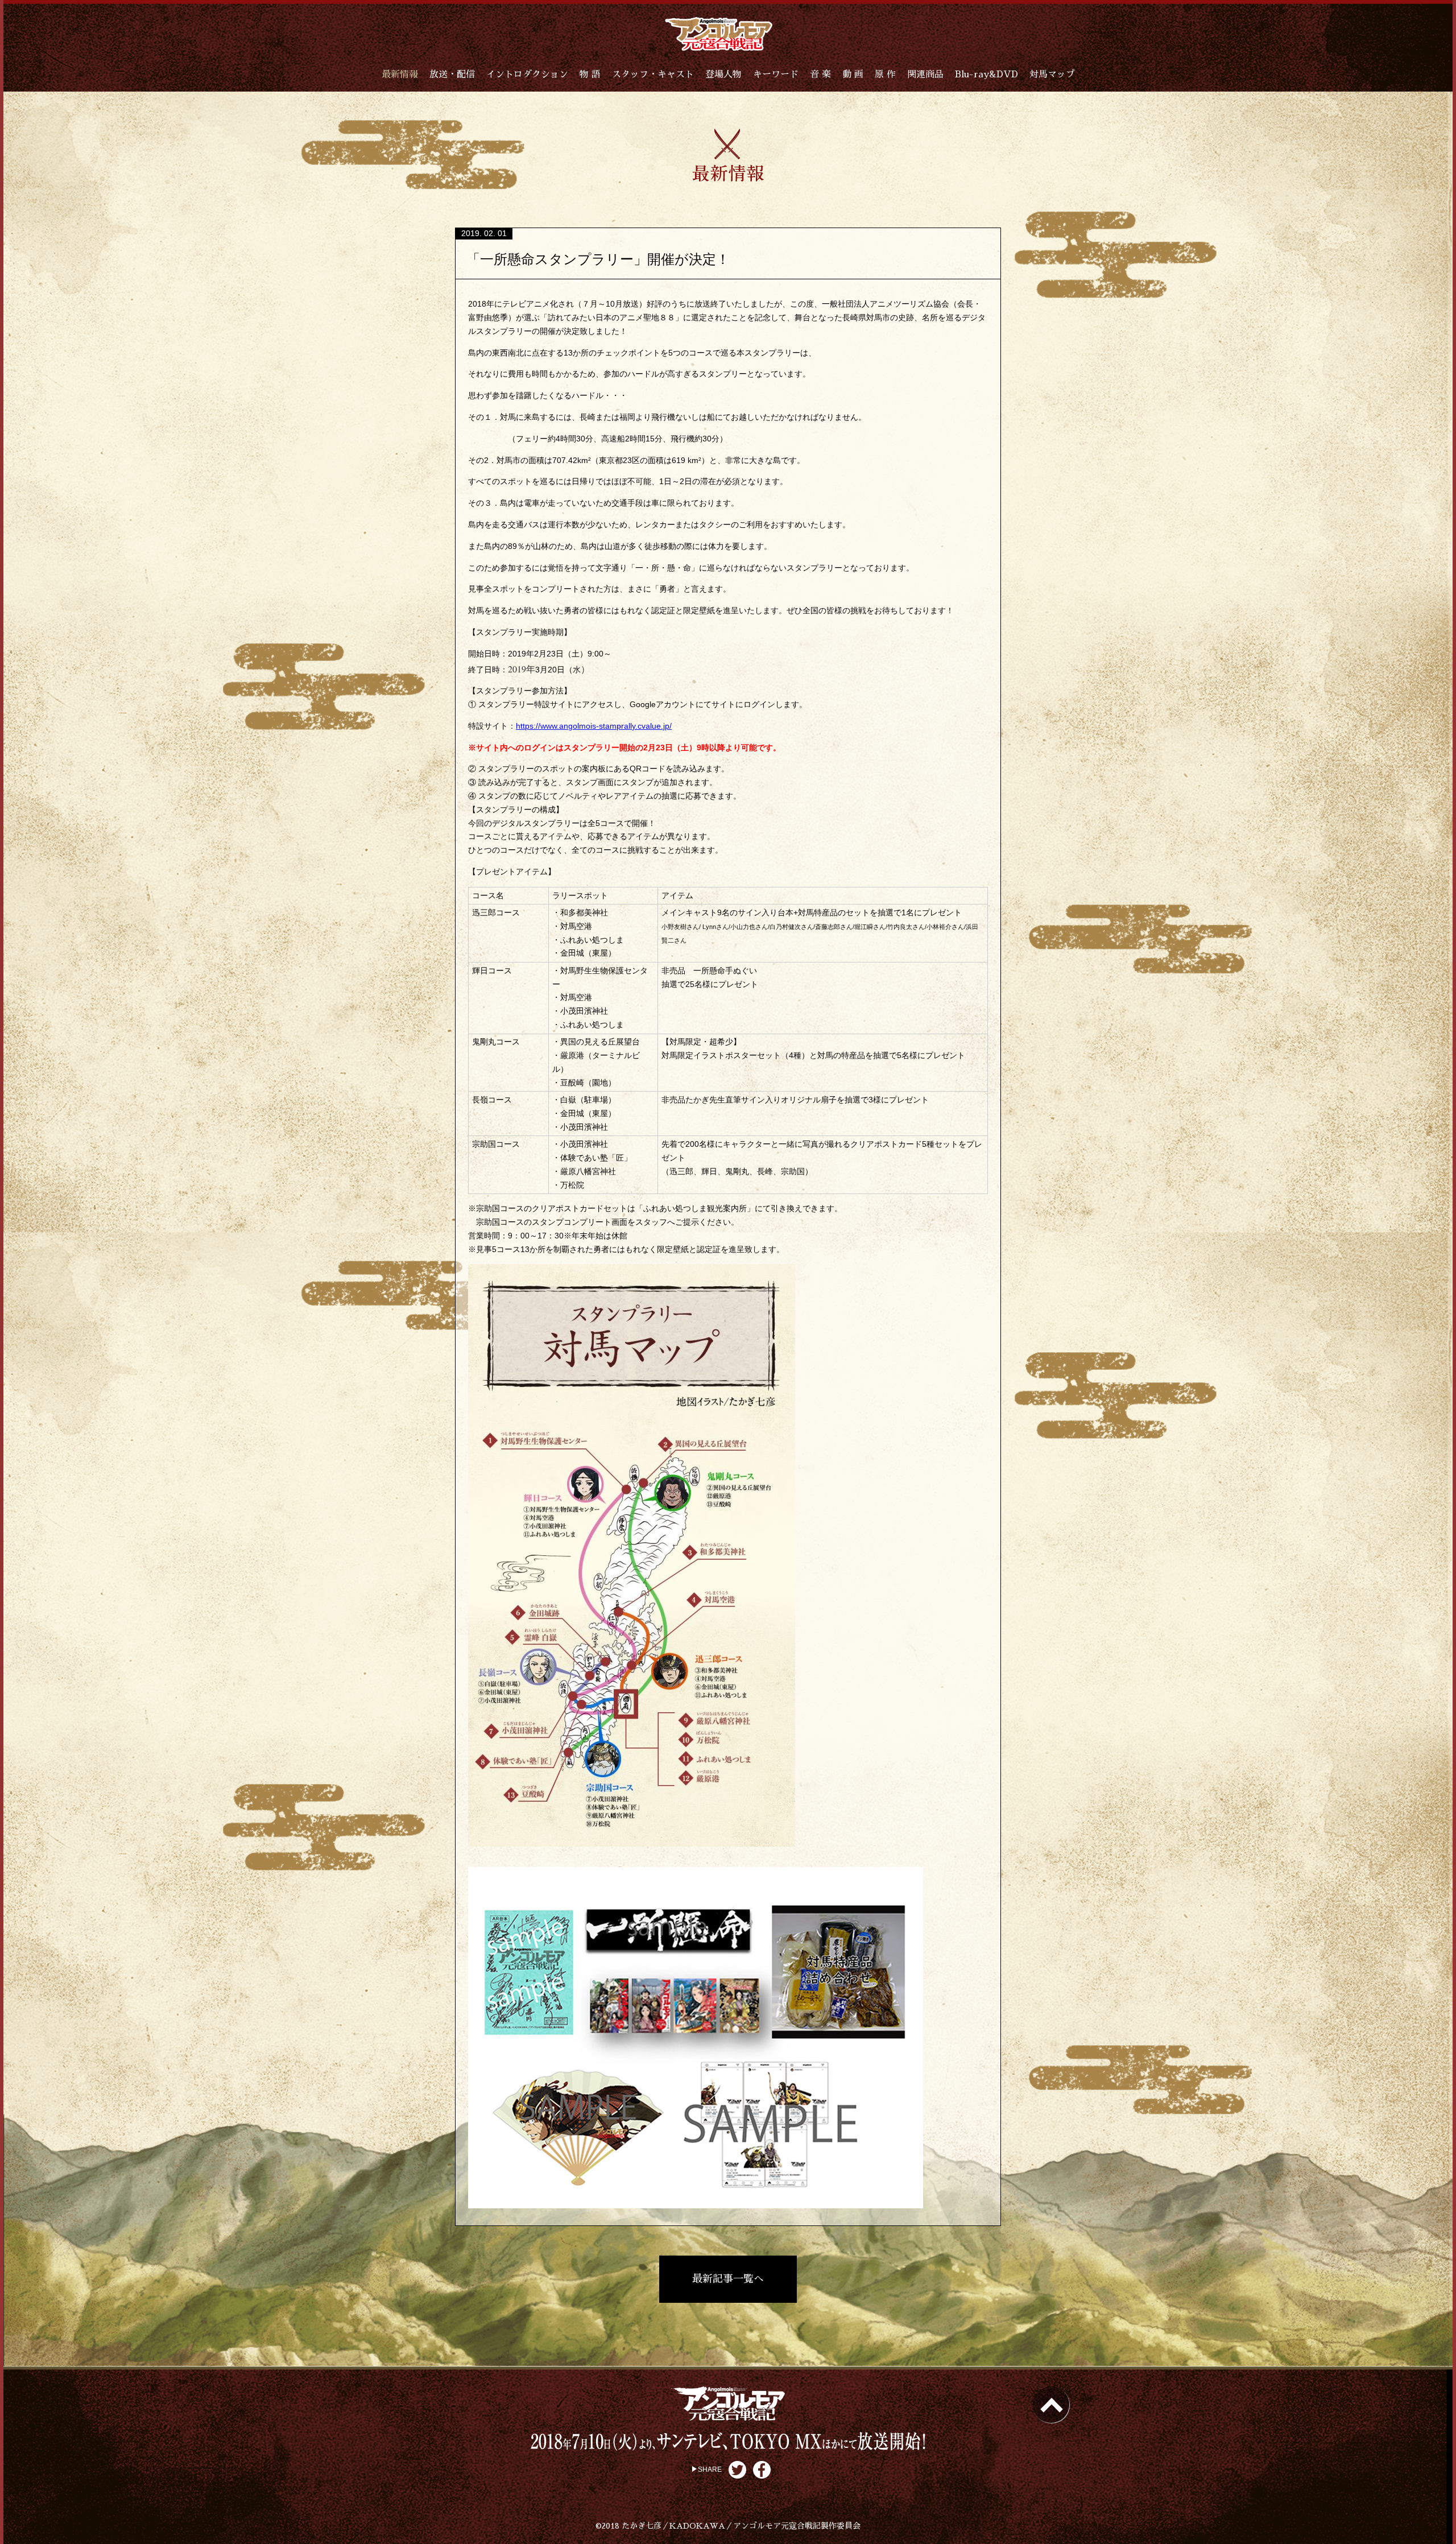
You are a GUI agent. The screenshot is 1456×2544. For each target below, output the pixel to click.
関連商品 (925, 75)
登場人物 (723, 75)
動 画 (853, 75)
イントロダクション (527, 75)
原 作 (885, 75)
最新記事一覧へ (728, 2279)
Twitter (737, 2470)
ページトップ (1051, 2405)
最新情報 (400, 75)
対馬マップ (1052, 75)
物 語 (590, 75)
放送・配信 (452, 75)
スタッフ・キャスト (653, 75)
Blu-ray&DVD (986, 75)
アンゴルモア (719, 34)
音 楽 (820, 75)
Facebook (762, 2470)
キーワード (776, 75)
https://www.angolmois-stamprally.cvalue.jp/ (594, 726)
